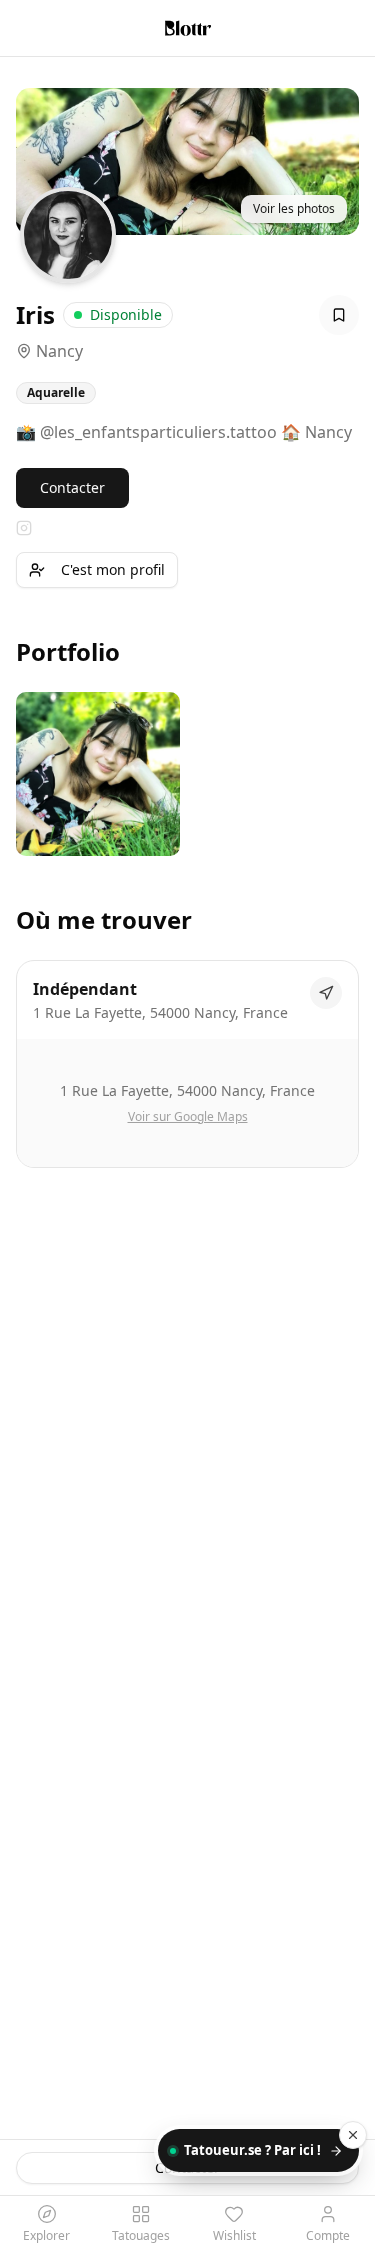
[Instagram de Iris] (24, 528)
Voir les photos (294, 208)
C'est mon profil (113, 569)
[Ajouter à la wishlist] (339, 315)
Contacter (72, 487)
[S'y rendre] (326, 993)
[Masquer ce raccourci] (353, 2135)
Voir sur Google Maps (188, 1117)
